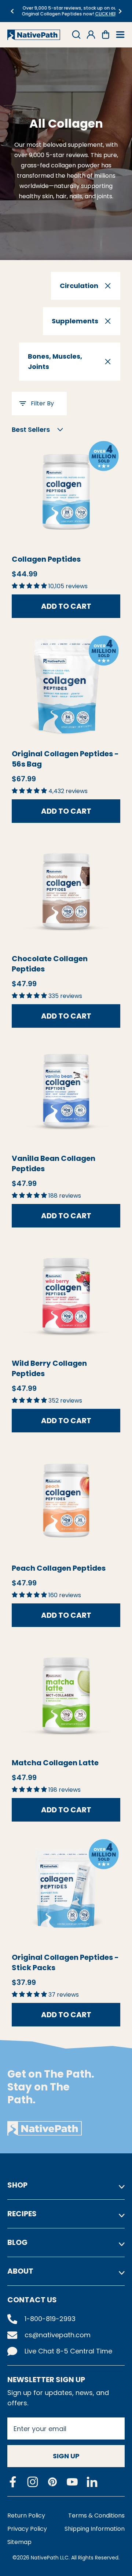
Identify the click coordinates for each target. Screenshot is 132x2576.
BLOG (17, 2242)
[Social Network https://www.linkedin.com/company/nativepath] (92, 2482)
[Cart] (106, 35)
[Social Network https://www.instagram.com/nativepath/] (33, 2482)
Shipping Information (95, 2529)
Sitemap (19, 2542)
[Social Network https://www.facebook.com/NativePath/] (13, 2482)
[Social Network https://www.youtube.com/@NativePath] (72, 2482)
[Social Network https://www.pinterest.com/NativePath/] (52, 2482)
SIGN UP (66, 2456)
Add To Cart (66, 606)
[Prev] (12, 11)
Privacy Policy (27, 2529)
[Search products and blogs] (76, 35)
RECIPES (22, 2214)
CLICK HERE (103, 14)
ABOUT (20, 2271)
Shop (17, 2185)
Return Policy (26, 2515)
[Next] (120, 11)
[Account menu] (91, 35)
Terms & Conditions (96, 2515)
